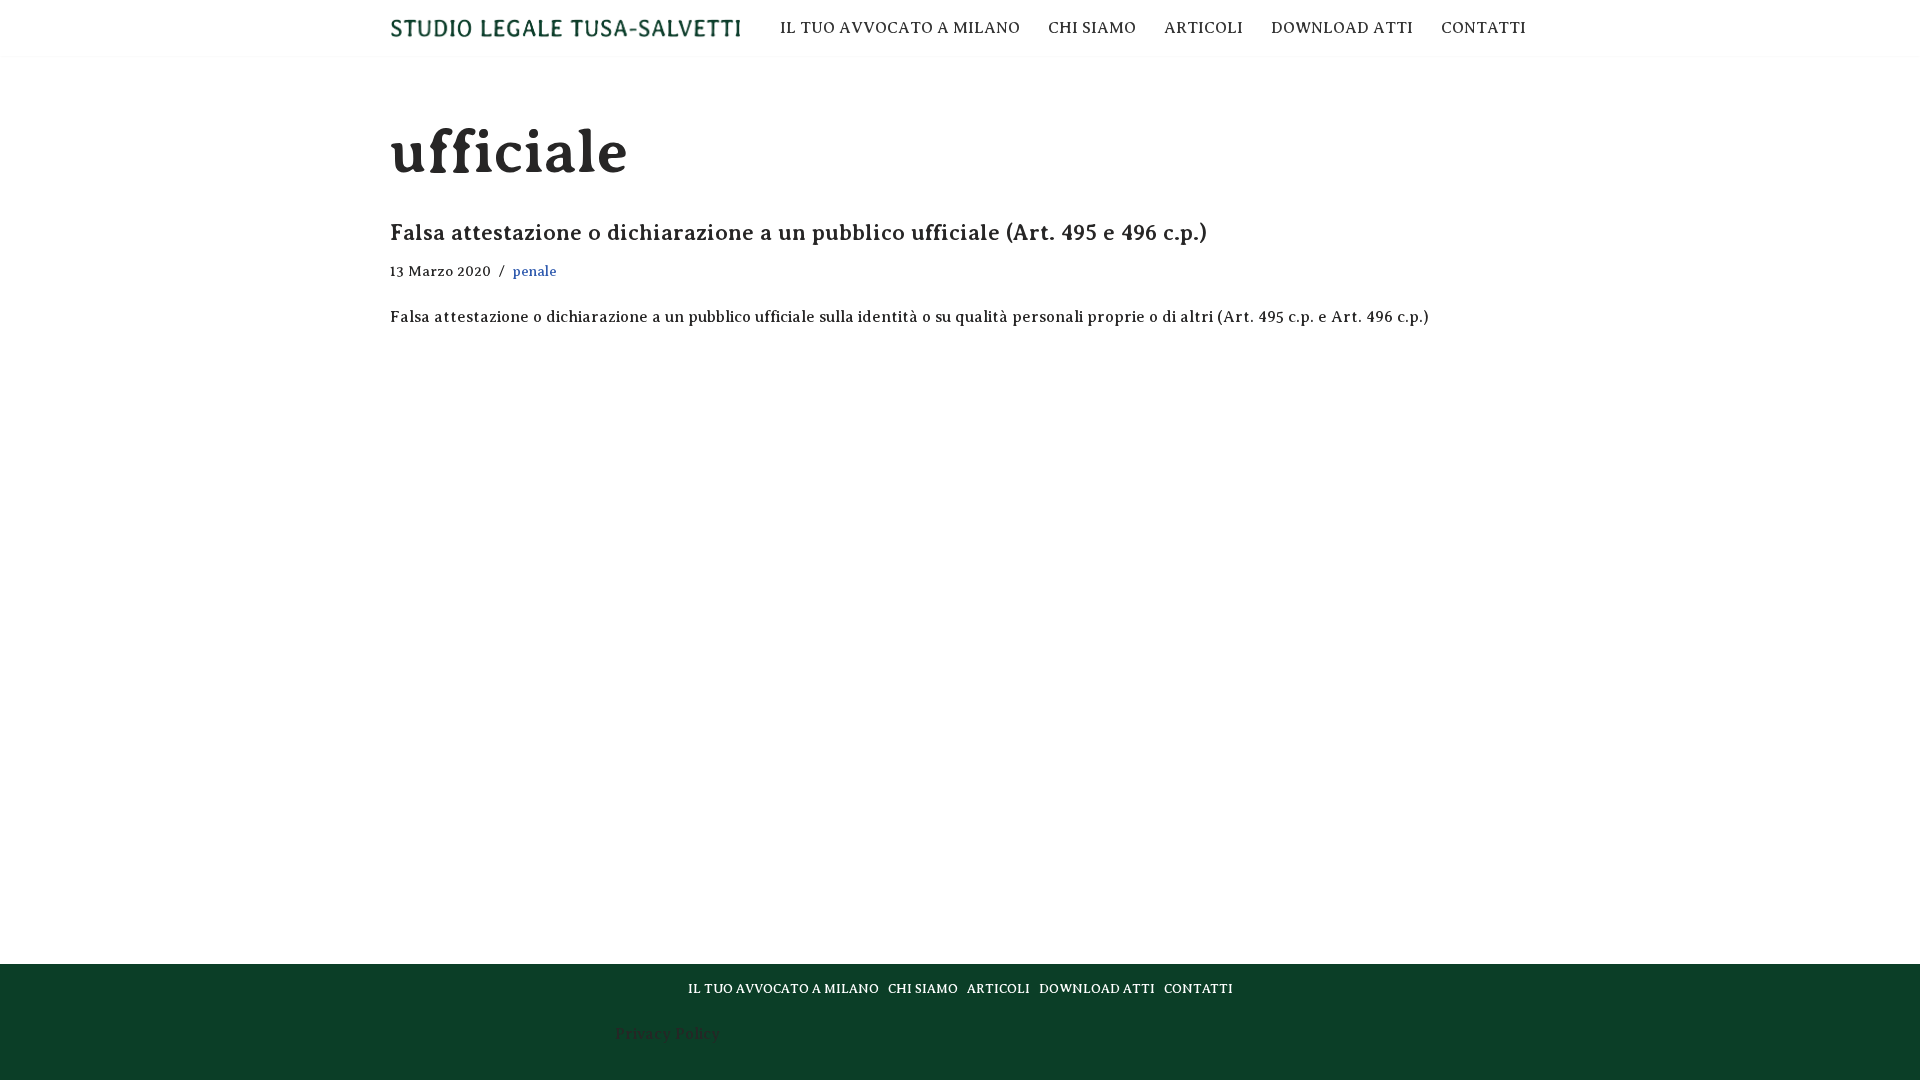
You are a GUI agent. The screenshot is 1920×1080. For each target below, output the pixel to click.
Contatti (1483, 28)
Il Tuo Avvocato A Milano (900, 28)
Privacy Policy (667, 1034)
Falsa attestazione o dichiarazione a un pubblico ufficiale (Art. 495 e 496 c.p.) (798, 232)
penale (535, 271)
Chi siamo (1092, 28)
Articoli (1203, 28)
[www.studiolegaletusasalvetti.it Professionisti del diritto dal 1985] (565, 28)
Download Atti (1342, 28)
